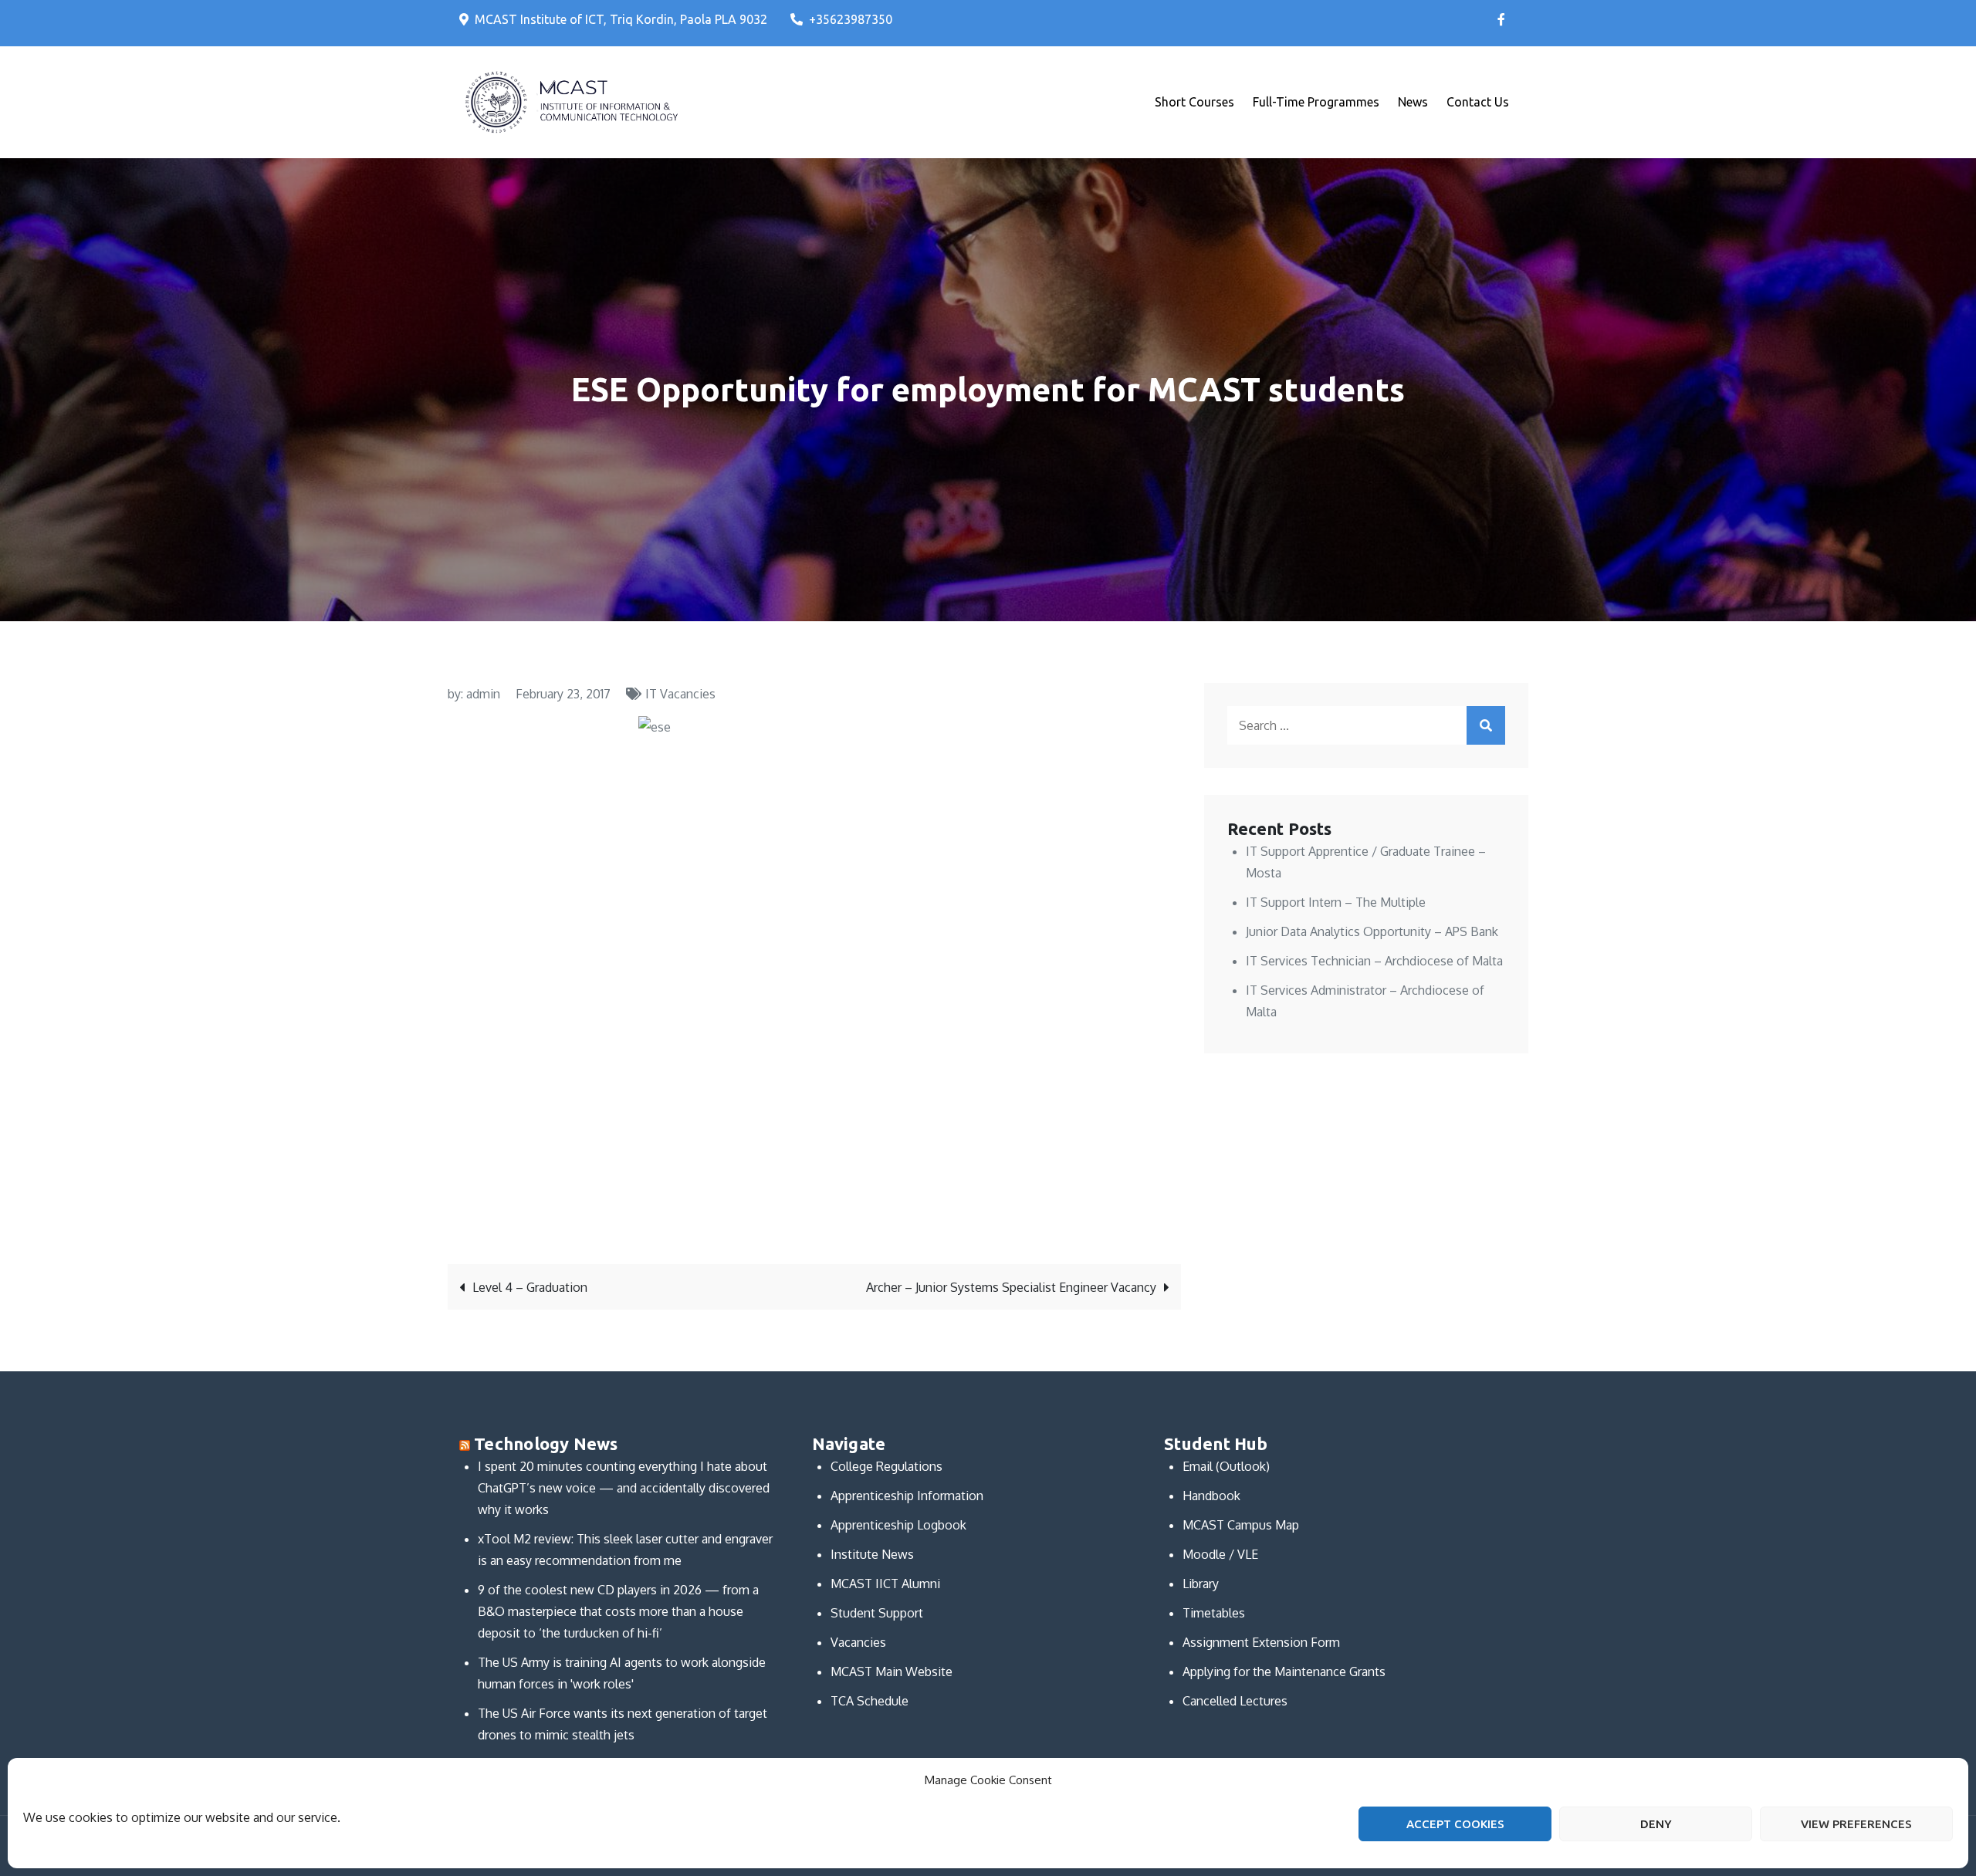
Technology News (546, 1443)
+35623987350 (851, 19)
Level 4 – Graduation (530, 1287)
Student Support (877, 1613)
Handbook (1211, 1496)
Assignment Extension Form (1261, 1642)
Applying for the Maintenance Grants (1284, 1671)
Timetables (1214, 1613)
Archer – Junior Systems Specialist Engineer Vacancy (1011, 1287)
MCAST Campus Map (1241, 1525)
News (1413, 102)
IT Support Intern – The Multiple (1336, 902)
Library (1201, 1584)
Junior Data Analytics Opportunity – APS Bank (1372, 931)
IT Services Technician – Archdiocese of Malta (1374, 961)
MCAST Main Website (892, 1671)
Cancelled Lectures (1235, 1701)
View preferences (1856, 1824)
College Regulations (886, 1466)
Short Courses (1194, 102)
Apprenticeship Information (907, 1496)
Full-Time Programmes (1316, 102)
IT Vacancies (680, 694)
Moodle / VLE (1220, 1554)
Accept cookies (1455, 1824)
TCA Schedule (870, 1701)
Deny (1656, 1824)
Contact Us (1478, 102)
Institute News (872, 1554)
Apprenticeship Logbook (898, 1525)
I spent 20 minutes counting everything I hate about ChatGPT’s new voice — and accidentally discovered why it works (624, 1488)
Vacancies (858, 1642)
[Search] (1486, 725)
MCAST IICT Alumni (885, 1584)
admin (483, 694)
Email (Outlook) (1226, 1466)
